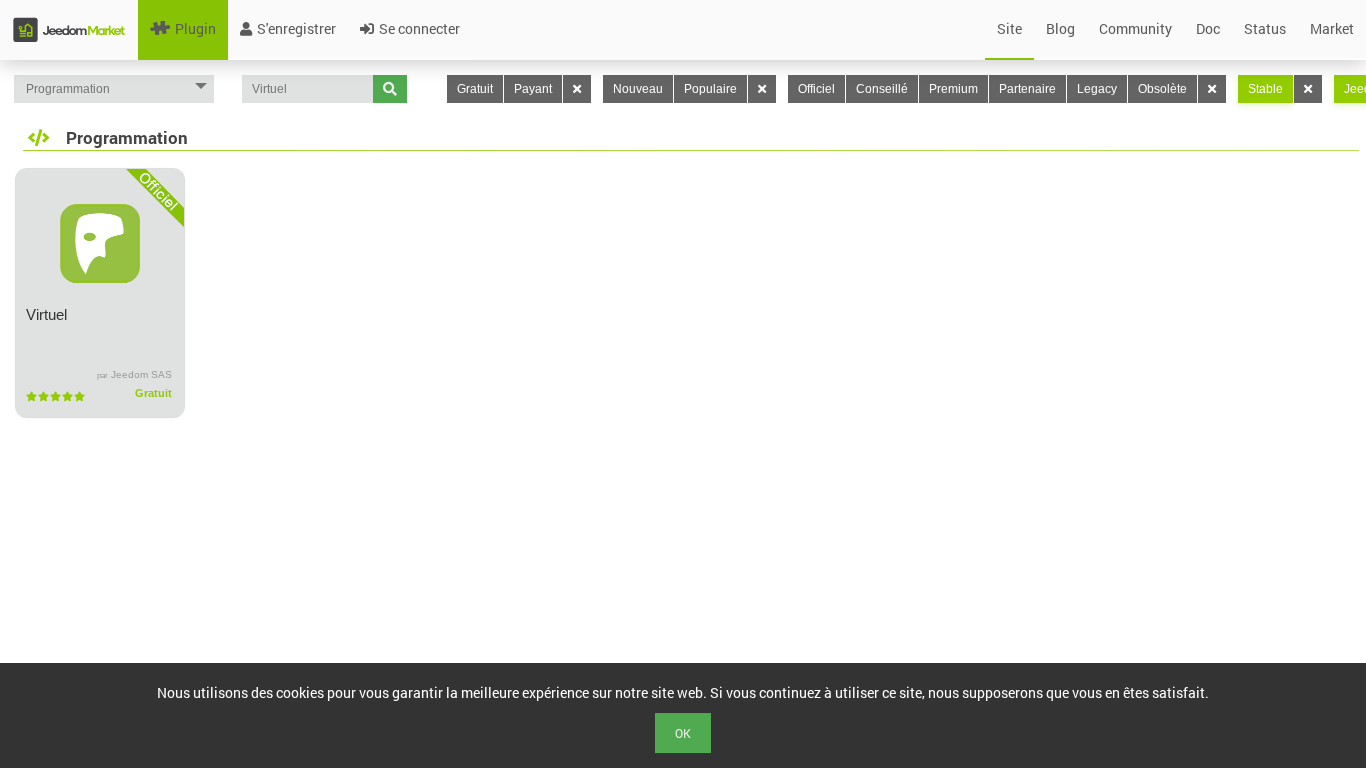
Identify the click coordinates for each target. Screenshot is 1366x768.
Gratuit (475, 89)
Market (1332, 28)
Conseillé (882, 89)
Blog (1060, 28)
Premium (953, 89)
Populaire (710, 89)
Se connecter (419, 28)
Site (1009, 28)
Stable (1265, 89)
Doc (1208, 28)
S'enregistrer (296, 28)
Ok (683, 733)
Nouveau (638, 89)
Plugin (195, 28)
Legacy (1097, 89)
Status (1265, 28)
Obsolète (1162, 89)
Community (1135, 28)
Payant (533, 89)
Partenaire (1027, 89)
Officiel (816, 89)
